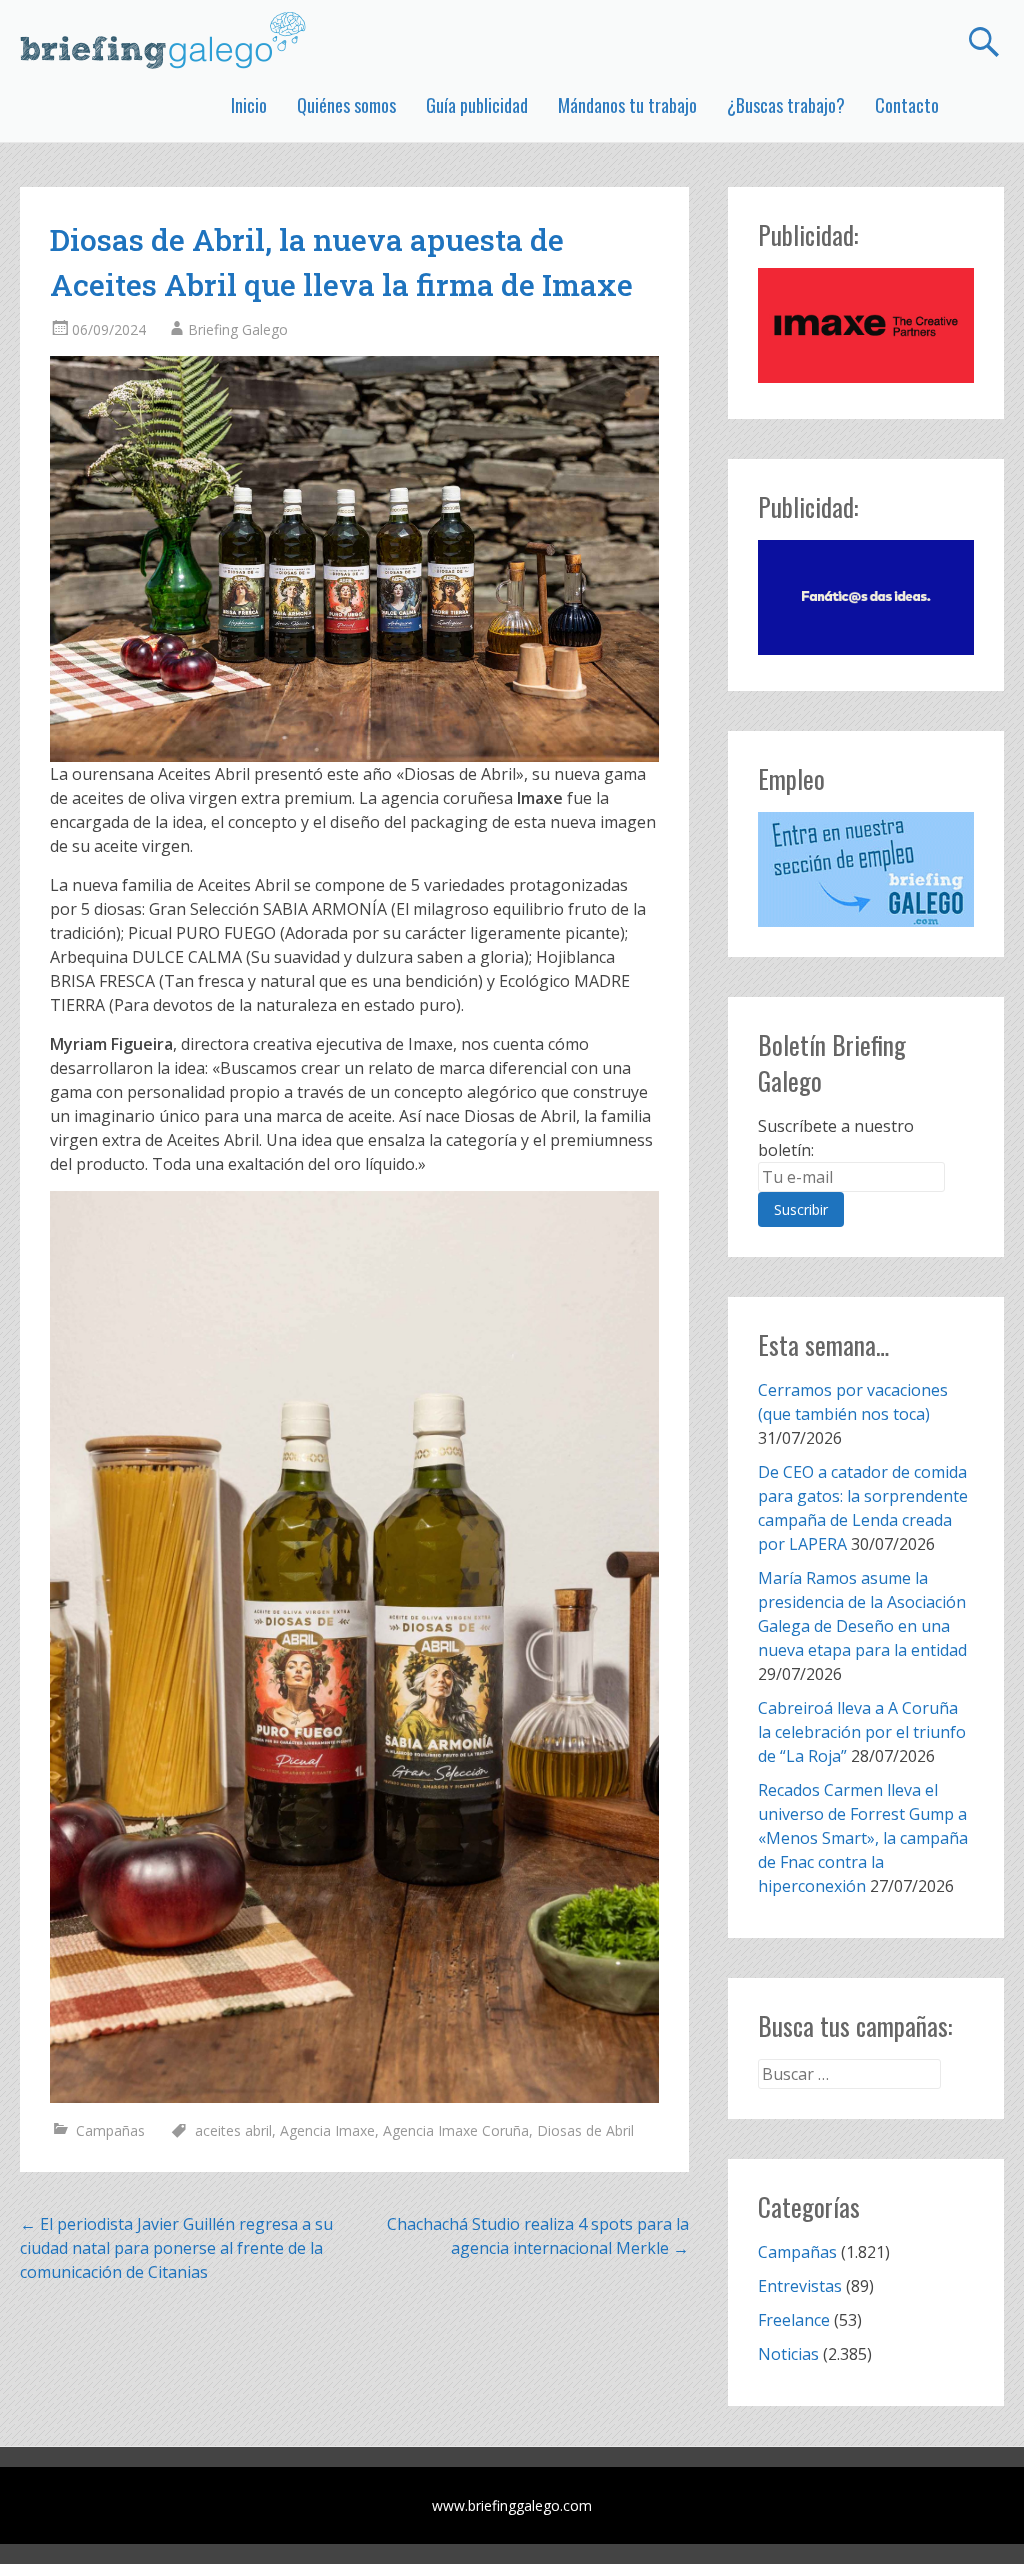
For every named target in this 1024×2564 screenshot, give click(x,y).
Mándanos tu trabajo (627, 105)
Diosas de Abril (585, 2130)
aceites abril (233, 2130)
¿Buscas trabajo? (786, 105)
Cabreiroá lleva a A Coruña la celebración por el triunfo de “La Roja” (862, 1732)
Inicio (249, 105)
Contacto (907, 105)
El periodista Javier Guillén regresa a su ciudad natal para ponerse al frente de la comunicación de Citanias (176, 2248)
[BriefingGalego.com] (164, 40)
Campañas (110, 2130)
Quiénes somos (346, 105)
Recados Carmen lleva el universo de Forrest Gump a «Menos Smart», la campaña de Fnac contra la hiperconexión (863, 1838)
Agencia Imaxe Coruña (456, 2130)
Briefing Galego (238, 329)
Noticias (788, 2354)
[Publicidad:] (865, 377)
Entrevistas (800, 2286)
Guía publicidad (477, 105)
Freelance (794, 2320)
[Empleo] (865, 870)
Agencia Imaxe (327, 2130)
